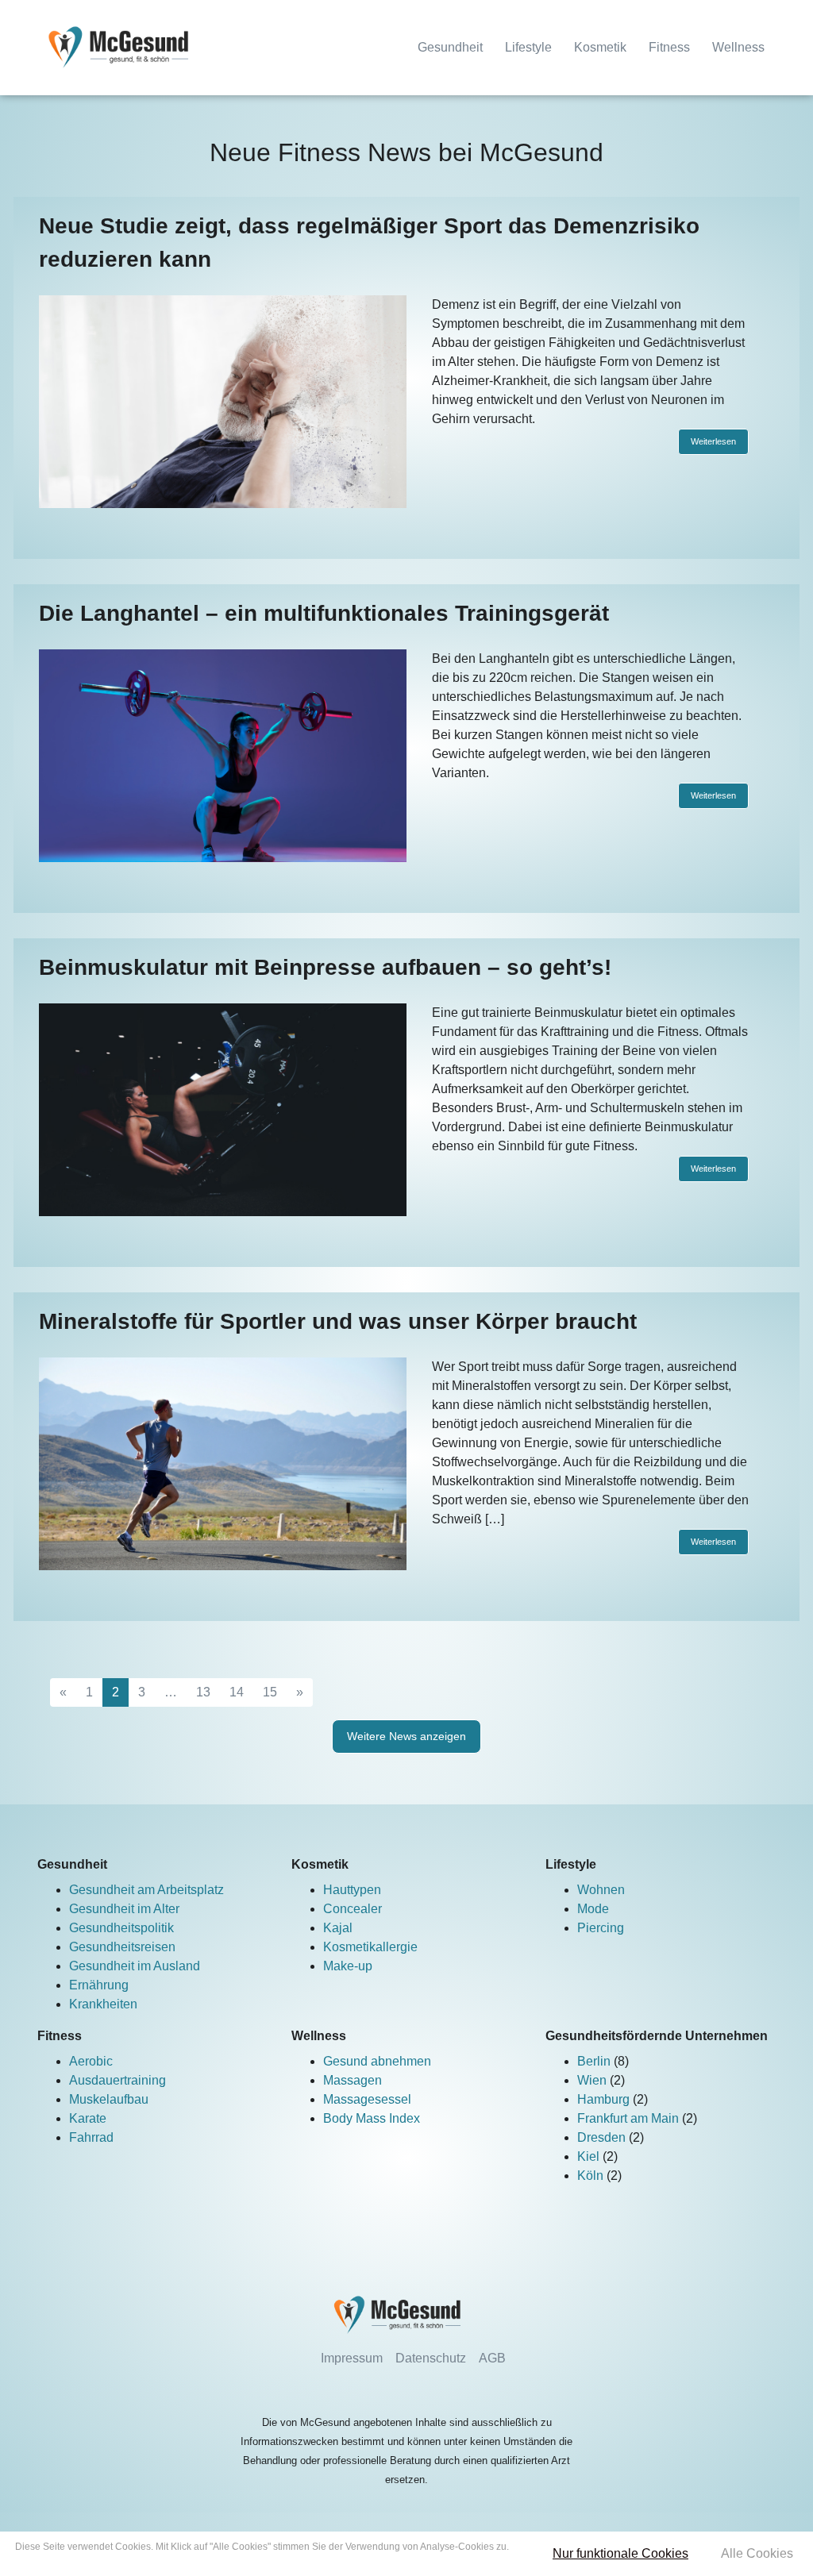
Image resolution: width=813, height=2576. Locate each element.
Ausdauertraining (118, 2080)
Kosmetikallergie (370, 1947)
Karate (88, 2118)
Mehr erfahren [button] (262, 2561)
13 (203, 1692)
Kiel (590, 2156)
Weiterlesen (713, 441)
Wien (593, 2080)
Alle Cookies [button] (757, 2553)
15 (270, 1692)
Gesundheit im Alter (124, 1909)
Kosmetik (600, 47)
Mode (593, 1909)
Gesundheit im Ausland (135, 1966)
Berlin (595, 2061)
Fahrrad (91, 2137)
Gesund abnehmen (377, 2061)
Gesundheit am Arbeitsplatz (146, 1890)
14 (237, 1692)
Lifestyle (528, 47)
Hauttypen (352, 1890)
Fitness (669, 47)
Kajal (338, 1928)
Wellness (738, 47)
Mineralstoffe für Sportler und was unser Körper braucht (338, 1321)
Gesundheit (450, 47)
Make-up (348, 1966)
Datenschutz (431, 2358)
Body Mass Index (372, 2118)
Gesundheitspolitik (121, 1928)
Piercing (601, 1928)
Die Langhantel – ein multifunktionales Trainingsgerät (324, 613)
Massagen (353, 2080)
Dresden (603, 2137)
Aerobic (91, 2061)
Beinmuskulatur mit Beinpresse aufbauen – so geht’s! (325, 967)
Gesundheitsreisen (122, 1947)
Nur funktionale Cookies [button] (620, 2553)
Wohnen (601, 1890)
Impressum (352, 2358)
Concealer (353, 1909)
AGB (492, 2358)
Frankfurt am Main (630, 2118)
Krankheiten (103, 2004)
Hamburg (605, 2099)
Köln (592, 2176)
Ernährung (99, 1985)
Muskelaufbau (109, 2099)
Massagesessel (367, 2099)
